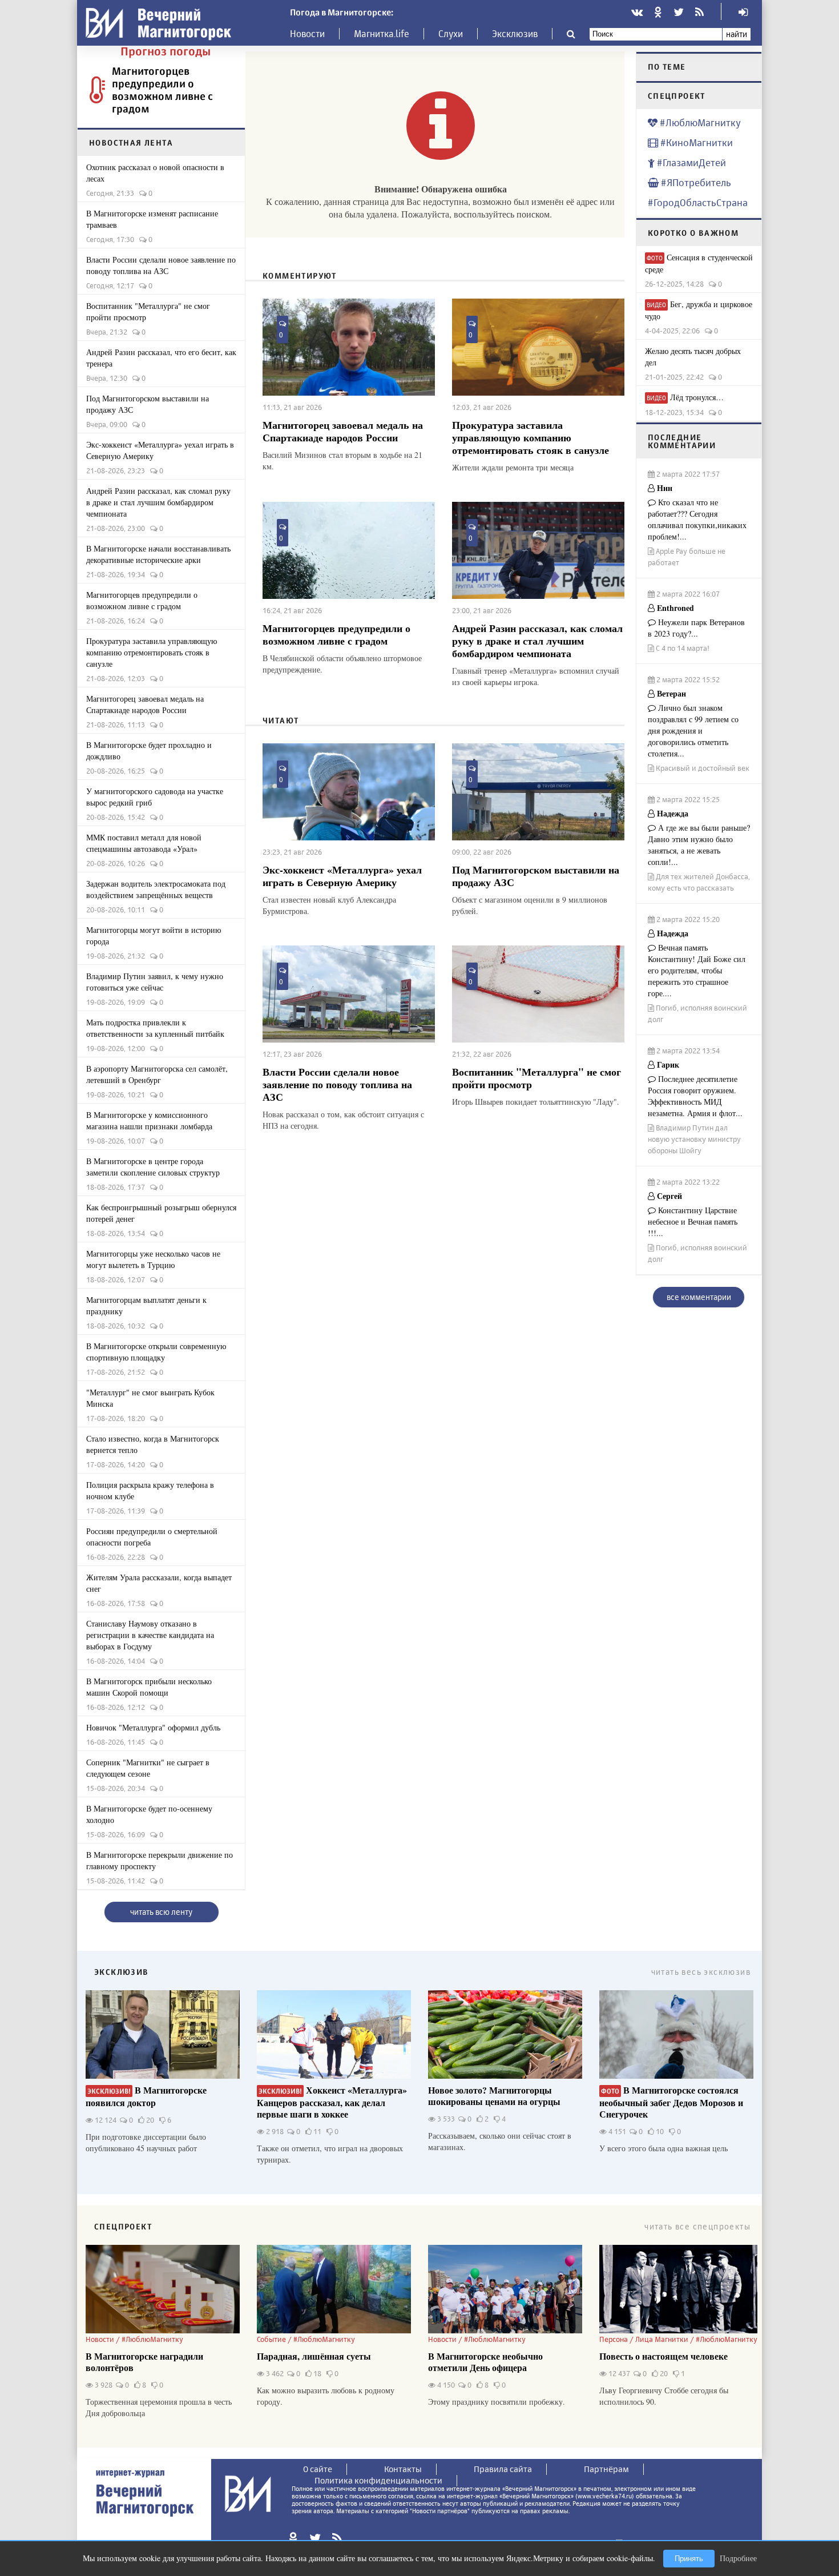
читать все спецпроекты (697, 2226)
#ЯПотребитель (695, 182)
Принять (689, 2559)
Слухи (451, 34)
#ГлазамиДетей (690, 162)
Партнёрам (606, 2469)
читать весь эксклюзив (701, 1972)
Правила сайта (503, 2469)
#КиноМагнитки (695, 142)
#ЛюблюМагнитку (699, 122)
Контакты (403, 2469)
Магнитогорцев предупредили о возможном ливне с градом (162, 90)
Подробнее (738, 2558)
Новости (307, 34)
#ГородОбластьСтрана (698, 202)
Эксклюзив (515, 34)
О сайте (318, 2469)
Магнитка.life (382, 34)
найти (737, 34)
